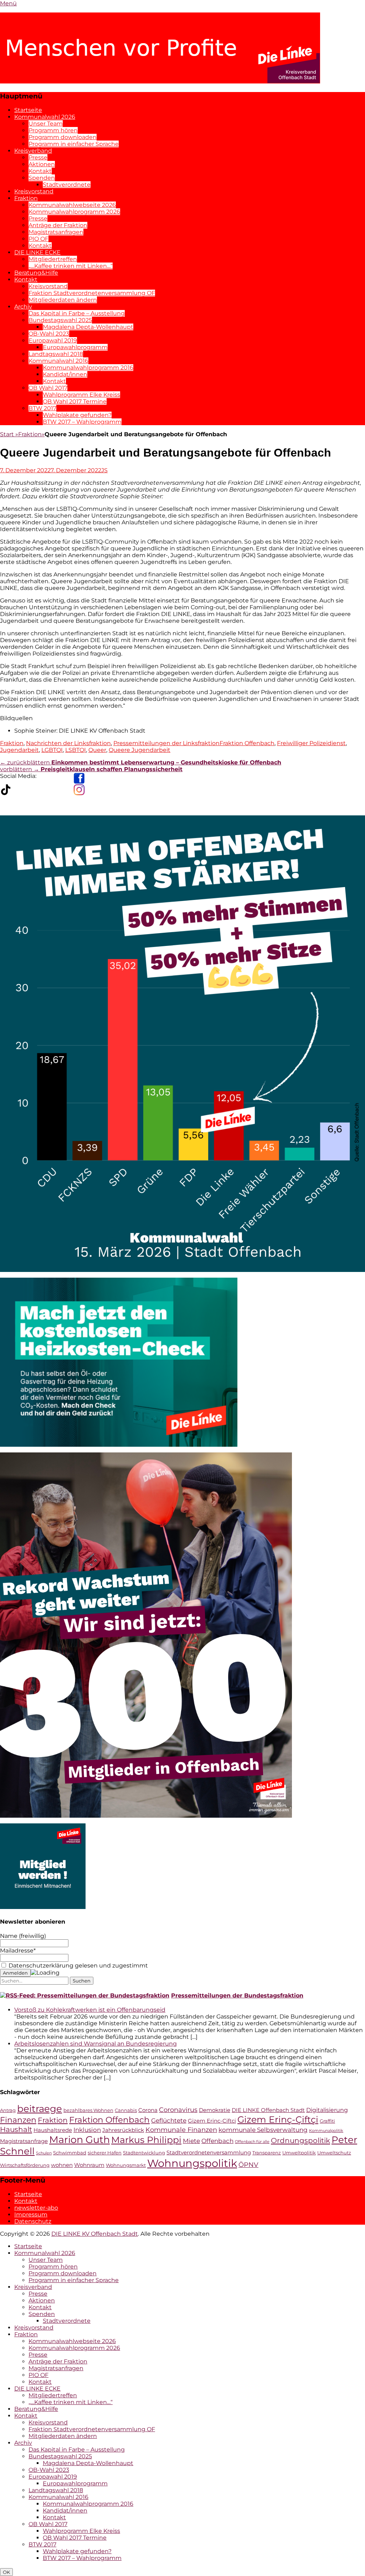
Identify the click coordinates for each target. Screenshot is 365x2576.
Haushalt (16, 2129)
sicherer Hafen (105, 2153)
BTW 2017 (42, 408)
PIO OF (38, 239)
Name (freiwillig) (23, 1936)
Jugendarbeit (19, 750)
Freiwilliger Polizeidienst (311, 743)
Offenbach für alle (252, 2142)
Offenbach (217, 2141)
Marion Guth (79, 2140)
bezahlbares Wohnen (88, 2110)
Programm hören (53, 130)
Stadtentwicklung (144, 2153)
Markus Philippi (146, 2140)
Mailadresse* (18, 1951)
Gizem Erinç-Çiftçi (278, 2119)
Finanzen (18, 2120)
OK (6, 2572)
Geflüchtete (169, 2120)
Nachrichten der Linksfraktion (68, 743)
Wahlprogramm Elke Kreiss (81, 395)
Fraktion (26, 198)
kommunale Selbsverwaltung (263, 2130)
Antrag (8, 2110)
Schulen (44, 2153)
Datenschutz (33, 2221)
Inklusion (87, 2130)
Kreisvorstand (34, 191)
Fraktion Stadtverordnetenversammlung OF (92, 293)
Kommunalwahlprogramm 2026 (74, 212)
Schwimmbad (70, 2153)
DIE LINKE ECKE (37, 252)
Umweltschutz (334, 2153)
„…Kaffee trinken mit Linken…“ (71, 266)
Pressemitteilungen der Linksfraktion (166, 743)
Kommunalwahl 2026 (45, 117)
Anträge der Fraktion (58, 225)
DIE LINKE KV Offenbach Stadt (95, 2234)
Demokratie (215, 2110)
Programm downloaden (63, 137)
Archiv (23, 307)
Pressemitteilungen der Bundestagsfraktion (237, 1995)
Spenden (42, 178)
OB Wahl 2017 (48, 388)
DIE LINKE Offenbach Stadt (268, 2110)
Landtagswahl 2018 (56, 354)
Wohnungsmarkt (126, 2165)
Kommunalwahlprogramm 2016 (88, 368)
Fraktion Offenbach (247, 743)
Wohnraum (89, 2165)
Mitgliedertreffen (53, 259)
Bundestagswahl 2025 (60, 320)
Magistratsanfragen (56, 232)
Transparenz (267, 2153)
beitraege (40, 2109)
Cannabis (126, 2110)
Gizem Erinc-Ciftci (212, 2121)
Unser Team (46, 124)
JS (104, 470)
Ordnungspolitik (300, 2140)
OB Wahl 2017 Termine (75, 401)
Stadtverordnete (67, 185)
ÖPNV (248, 2165)
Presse (38, 157)
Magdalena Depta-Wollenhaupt (88, 327)
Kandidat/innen (65, 374)
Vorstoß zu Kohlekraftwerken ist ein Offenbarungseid (90, 2010)
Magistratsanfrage (24, 2141)
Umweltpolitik (299, 2153)
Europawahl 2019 (53, 340)
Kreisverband (33, 151)
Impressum (31, 2214)
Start (9, 434)
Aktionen (42, 164)
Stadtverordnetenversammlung (209, 2153)
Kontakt (40, 171)
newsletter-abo (36, 2208)
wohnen (62, 2165)
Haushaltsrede (53, 2130)
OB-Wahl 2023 (49, 334)
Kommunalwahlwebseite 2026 (72, 205)
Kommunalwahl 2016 (58, 361)
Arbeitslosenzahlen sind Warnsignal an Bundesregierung (96, 2044)
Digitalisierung (327, 2110)
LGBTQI (52, 750)
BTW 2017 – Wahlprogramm (82, 422)
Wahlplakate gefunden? (77, 415)
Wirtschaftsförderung (25, 2165)
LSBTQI (76, 750)
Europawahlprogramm (75, 347)
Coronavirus (178, 2110)
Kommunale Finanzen (181, 2130)
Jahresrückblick (123, 2130)
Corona (148, 2110)
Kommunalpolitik (326, 2131)
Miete (191, 2141)
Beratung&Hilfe (36, 273)
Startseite (28, 110)
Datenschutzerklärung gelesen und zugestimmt (78, 1966)
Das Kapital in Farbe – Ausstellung (77, 313)
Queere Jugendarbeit (140, 750)
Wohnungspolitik (192, 2163)
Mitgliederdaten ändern (63, 300)
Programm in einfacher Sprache (74, 144)
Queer (97, 750)
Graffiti (327, 2121)
